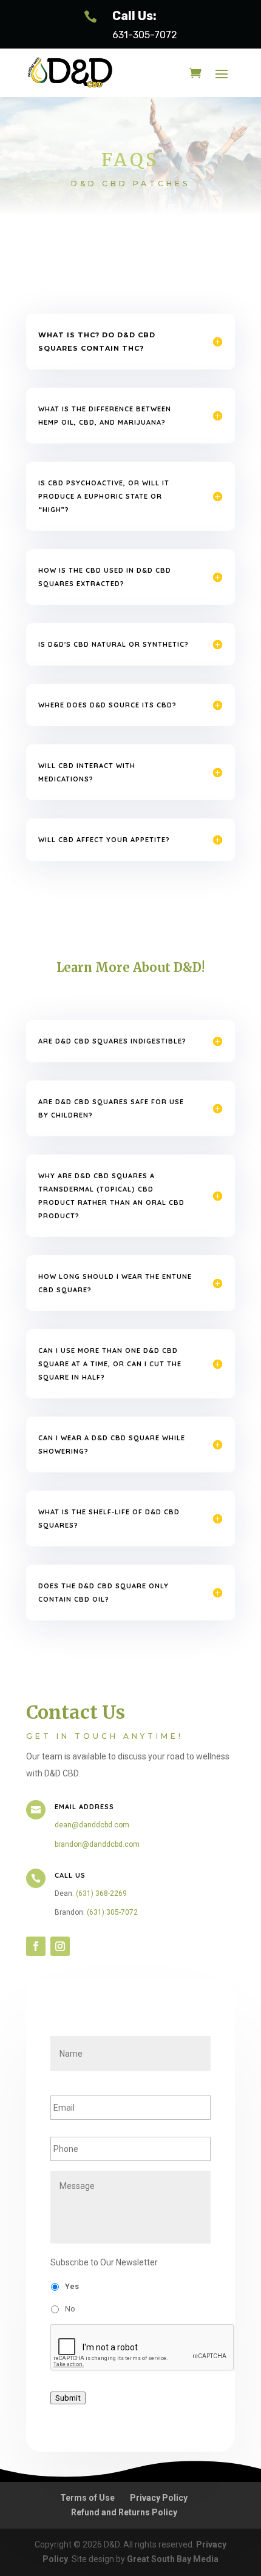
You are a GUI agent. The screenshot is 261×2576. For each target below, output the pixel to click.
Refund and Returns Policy (124, 2512)
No (70, 2309)
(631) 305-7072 (112, 1912)
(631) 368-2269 (101, 1893)
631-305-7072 (145, 35)
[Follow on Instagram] (60, 1946)
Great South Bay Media (173, 2559)
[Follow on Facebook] (36, 1946)
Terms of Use (87, 2498)
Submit (68, 2398)
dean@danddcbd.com (92, 1825)
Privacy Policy (159, 2498)
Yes (72, 2287)
